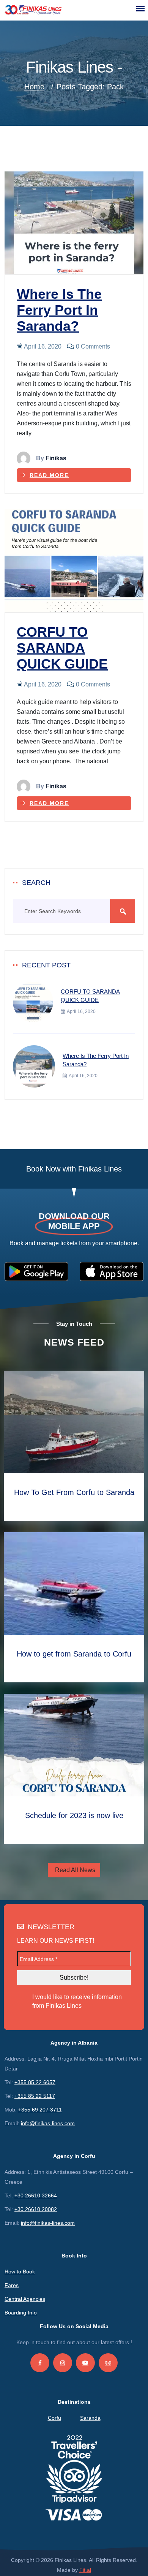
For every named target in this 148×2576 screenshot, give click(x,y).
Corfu (54, 2418)
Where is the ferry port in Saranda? (59, 310)
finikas (56, 458)
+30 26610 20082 (36, 2209)
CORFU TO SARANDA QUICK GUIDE (62, 648)
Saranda (90, 2418)
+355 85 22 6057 (35, 2082)
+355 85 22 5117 (35, 2096)
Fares (12, 2285)
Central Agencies (25, 2299)
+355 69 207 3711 (40, 2110)
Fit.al (85, 2570)
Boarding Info (21, 2313)
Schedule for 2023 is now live (74, 1815)
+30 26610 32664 (36, 2196)
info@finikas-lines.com (48, 2123)
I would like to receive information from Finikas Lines (77, 2001)
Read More (49, 475)
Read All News (75, 1870)
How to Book (20, 2272)
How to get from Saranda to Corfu (74, 1654)
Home (34, 87)
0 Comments (93, 346)
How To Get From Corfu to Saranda (74, 1492)
